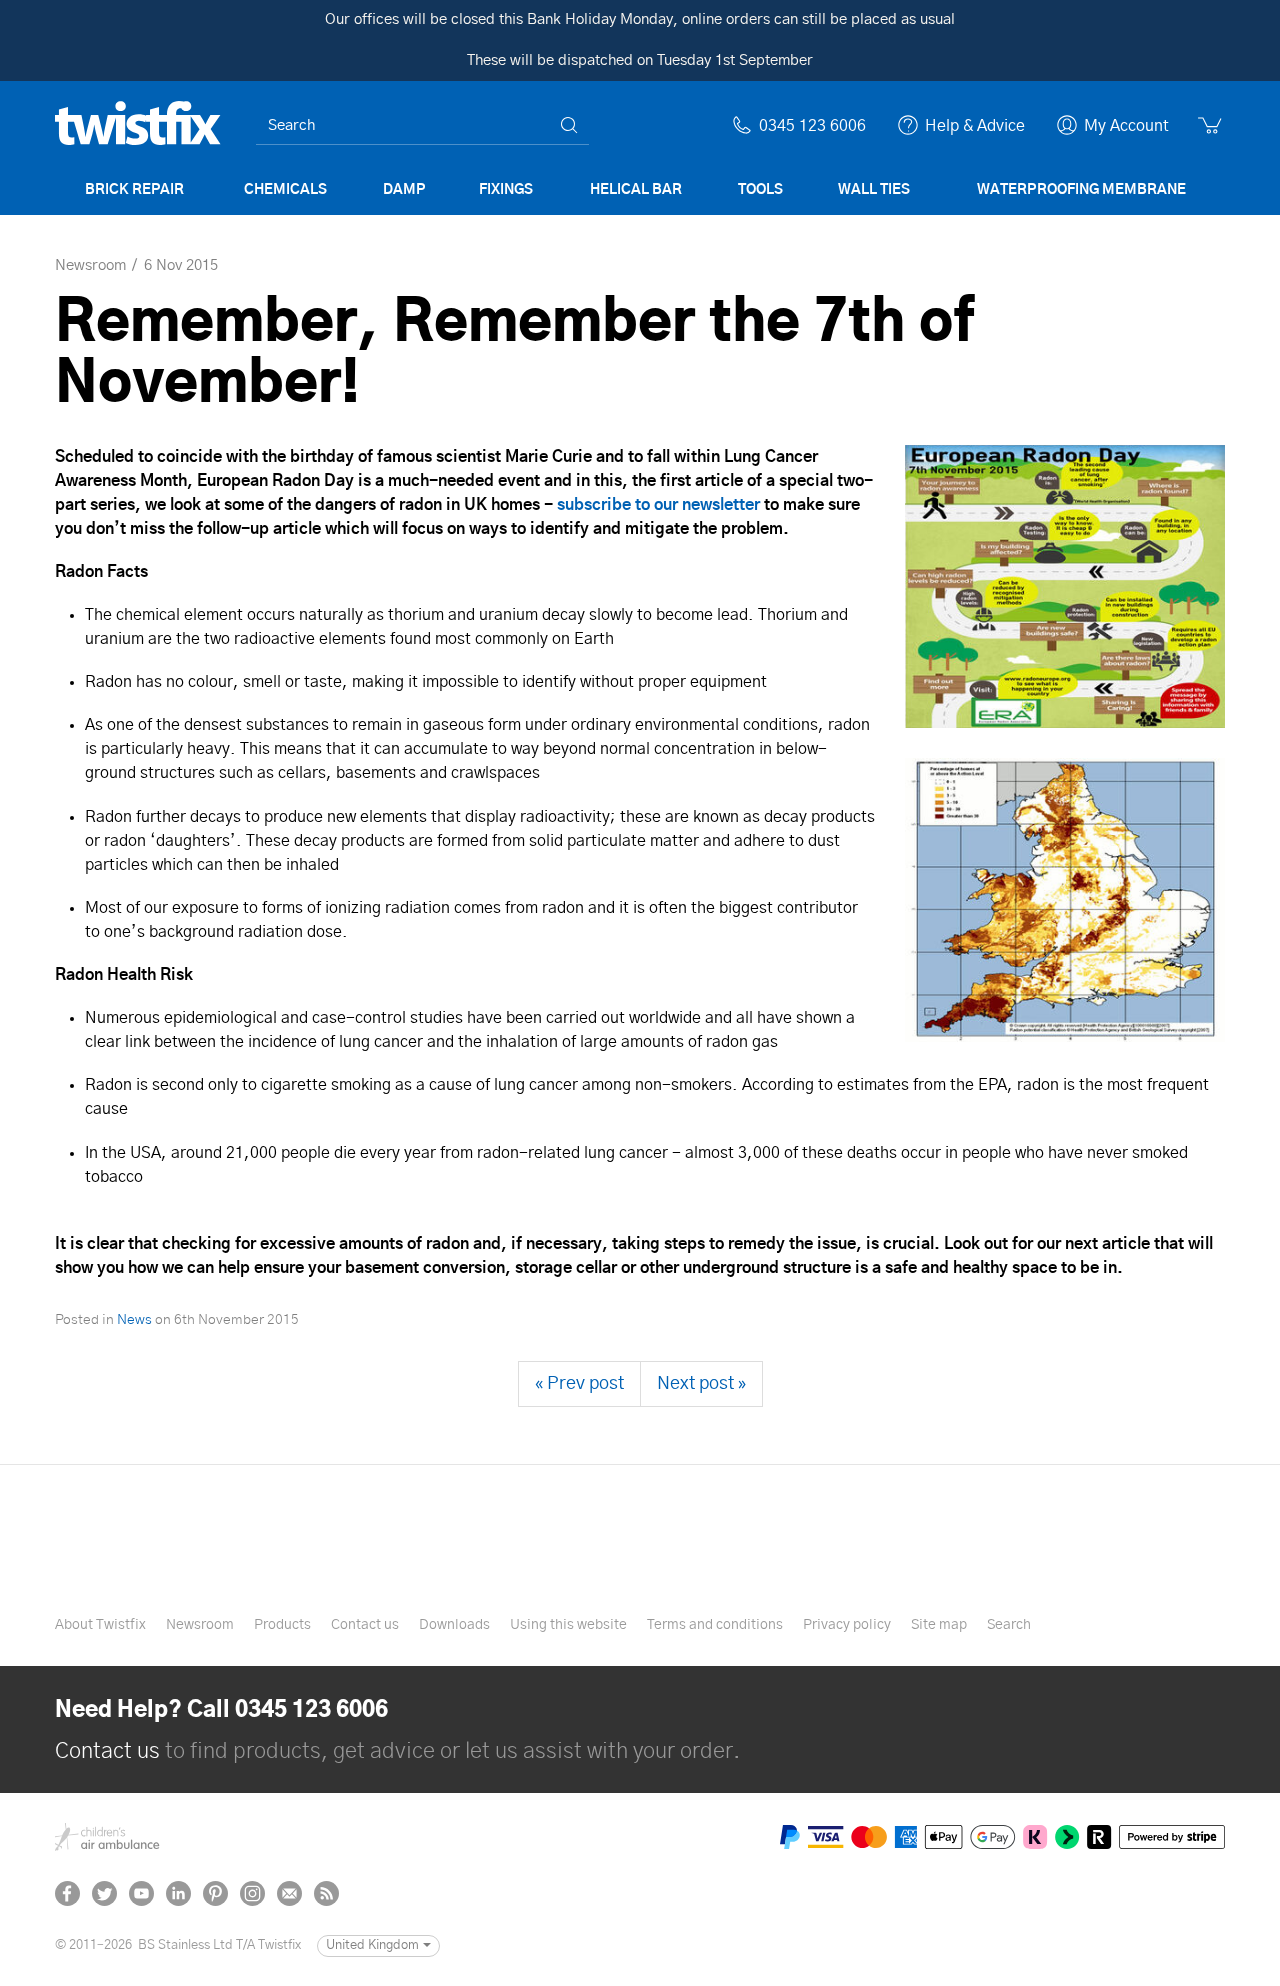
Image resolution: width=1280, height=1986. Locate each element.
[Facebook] (67, 1893)
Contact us (365, 1625)
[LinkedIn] (178, 1893)
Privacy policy (847, 1625)
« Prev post (579, 1384)
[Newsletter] (289, 1893)
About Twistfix (100, 1625)
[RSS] (326, 1893)
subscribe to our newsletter (658, 505)
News (134, 1320)
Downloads (454, 1625)
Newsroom (200, 1625)
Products (282, 1625)
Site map (939, 1625)
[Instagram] (252, 1893)
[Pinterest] (215, 1893)
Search (1009, 1625)
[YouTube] (141, 1893)
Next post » (701, 1384)
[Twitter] (104, 1893)
